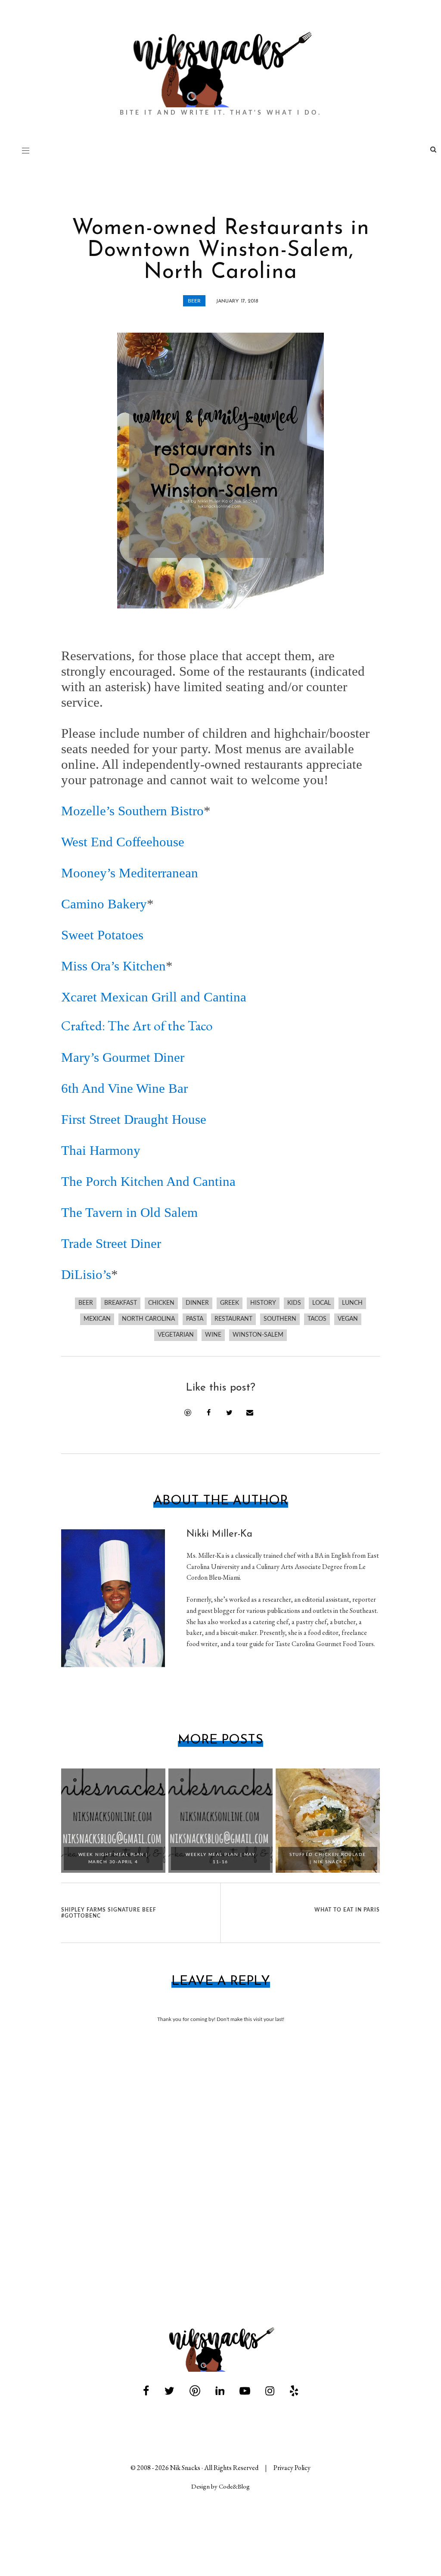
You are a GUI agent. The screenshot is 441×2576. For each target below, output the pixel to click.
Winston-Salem (258, 1335)
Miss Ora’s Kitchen (113, 966)
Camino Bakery (104, 904)
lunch (352, 1303)
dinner (197, 1303)
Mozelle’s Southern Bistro (132, 811)
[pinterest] (195, 2391)
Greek (230, 1303)
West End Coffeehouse (123, 842)
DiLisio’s (86, 1274)
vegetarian (176, 1335)
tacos (317, 1319)
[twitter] (169, 2391)
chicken (161, 1303)
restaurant (233, 1319)
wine (213, 1335)
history (263, 1303)
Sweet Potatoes (102, 935)
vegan (348, 1319)
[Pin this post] (188, 1413)
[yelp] (294, 2391)
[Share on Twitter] (229, 1413)
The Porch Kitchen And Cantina (148, 1181)
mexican (97, 1319)
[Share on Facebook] (208, 1413)
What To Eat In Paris (347, 1910)
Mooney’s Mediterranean (130, 873)
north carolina (148, 1319)
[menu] (26, 150)
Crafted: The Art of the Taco (137, 1025)
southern (280, 1319)
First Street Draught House (134, 1119)
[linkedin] (220, 2391)
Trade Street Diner (111, 1243)
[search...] (433, 151)
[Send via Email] (250, 1413)
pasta (195, 1319)
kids (294, 1303)
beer (194, 301)
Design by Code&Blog (220, 2486)
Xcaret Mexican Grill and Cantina (154, 997)
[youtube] (245, 2391)
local (321, 1303)
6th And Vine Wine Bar (124, 1088)
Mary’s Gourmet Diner (123, 1057)
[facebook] (146, 2391)
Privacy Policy (292, 2468)
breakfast (121, 1303)
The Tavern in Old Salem (129, 1212)
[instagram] (270, 2391)
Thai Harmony (101, 1150)
